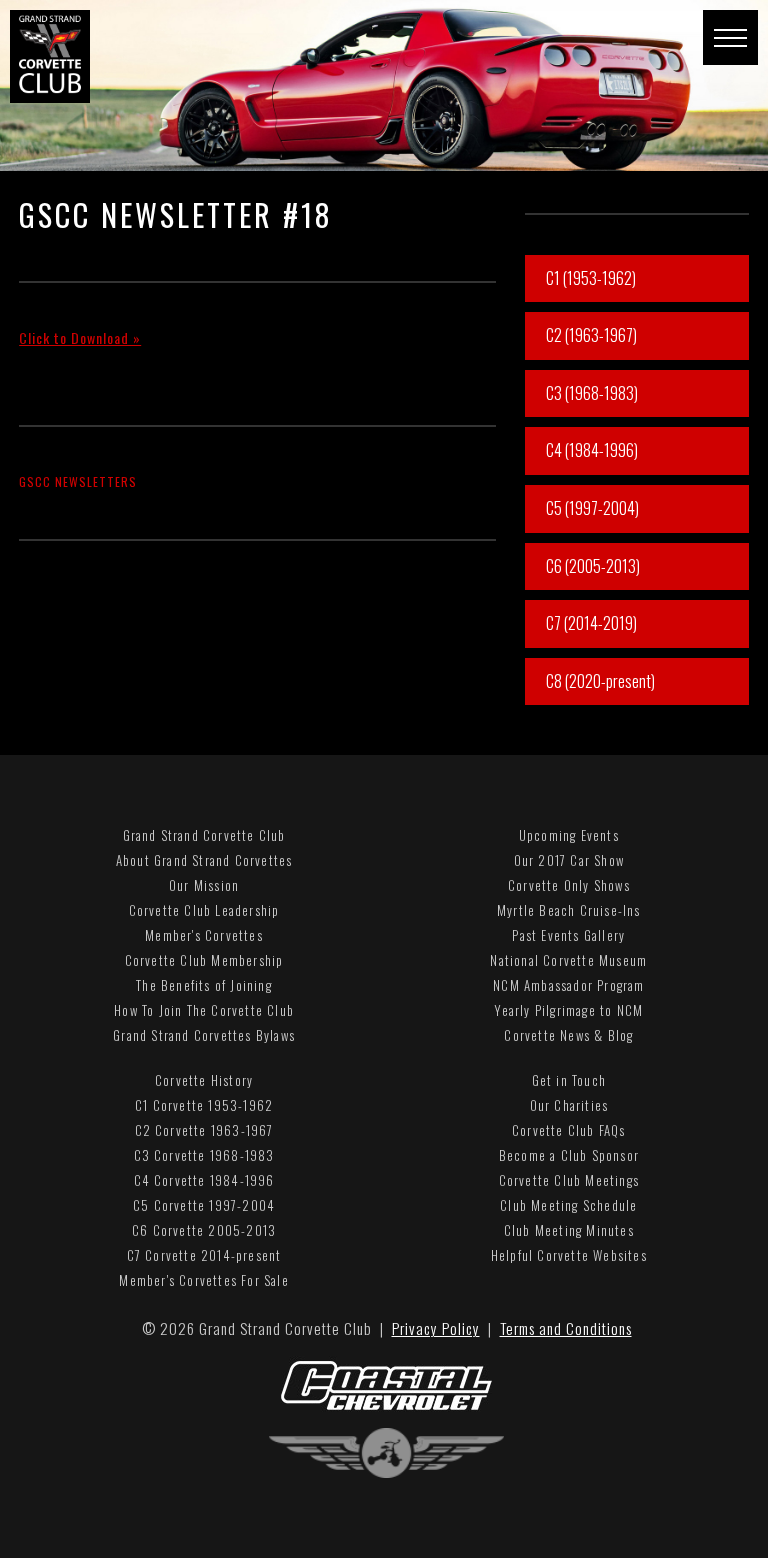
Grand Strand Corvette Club (204, 835)
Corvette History (204, 1080)
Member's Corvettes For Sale (203, 1280)
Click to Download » (80, 337)
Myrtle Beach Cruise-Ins (569, 910)
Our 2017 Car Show (569, 860)
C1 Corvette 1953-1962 (204, 1105)
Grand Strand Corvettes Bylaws (204, 1035)
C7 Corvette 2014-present (204, 1255)
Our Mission (204, 885)
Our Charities (569, 1105)
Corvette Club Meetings (569, 1180)
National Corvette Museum (568, 960)
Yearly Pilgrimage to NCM (568, 1010)
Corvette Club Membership (204, 960)
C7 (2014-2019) (591, 623)
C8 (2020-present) (600, 681)
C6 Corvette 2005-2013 (204, 1230)
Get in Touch (569, 1080)
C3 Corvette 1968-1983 (204, 1155)
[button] (730, 37)
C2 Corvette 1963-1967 (204, 1130)
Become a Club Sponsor (569, 1155)
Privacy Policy (436, 1328)
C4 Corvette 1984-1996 (204, 1180)
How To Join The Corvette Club (204, 1010)
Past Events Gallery (568, 935)
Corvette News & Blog (568, 1035)
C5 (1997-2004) (592, 508)
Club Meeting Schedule (568, 1205)
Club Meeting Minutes (569, 1230)
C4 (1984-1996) (592, 450)
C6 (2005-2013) (593, 566)
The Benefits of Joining (204, 985)
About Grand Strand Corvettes (204, 860)
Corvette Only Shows (569, 885)
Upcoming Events (569, 835)
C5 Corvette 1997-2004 (204, 1205)
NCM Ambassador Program (568, 985)
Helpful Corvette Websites (569, 1255)
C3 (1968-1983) (592, 393)
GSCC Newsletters (78, 481)
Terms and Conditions (566, 1328)
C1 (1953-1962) (591, 278)
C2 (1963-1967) (591, 335)
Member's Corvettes (204, 935)
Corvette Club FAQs (569, 1130)
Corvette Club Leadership (204, 910)
